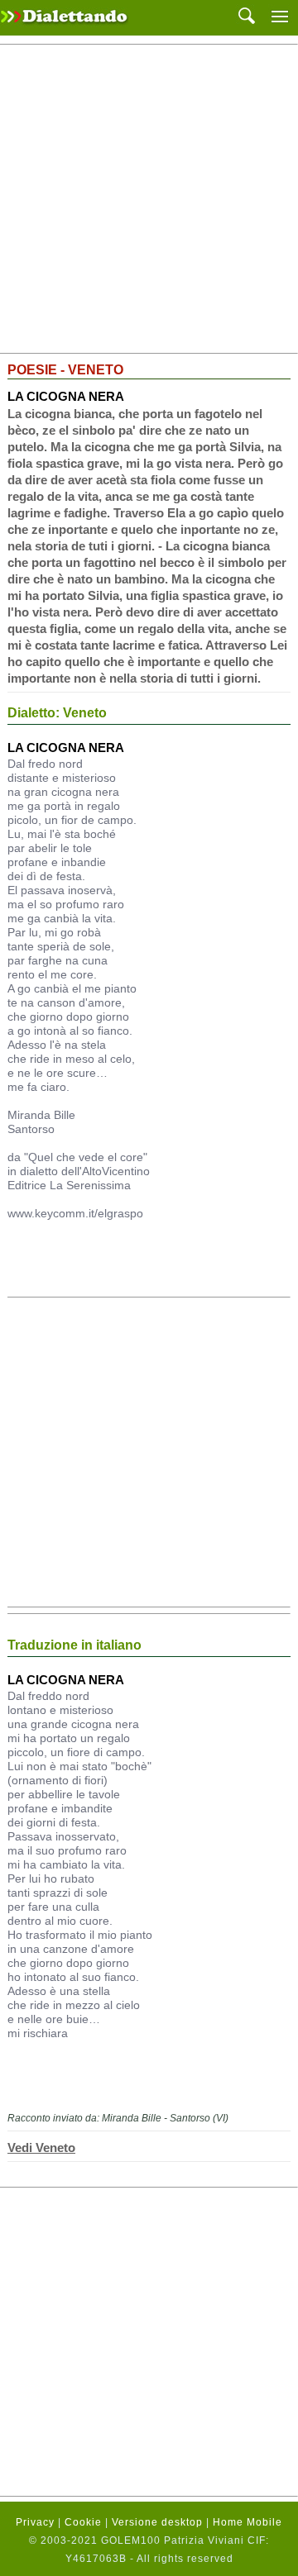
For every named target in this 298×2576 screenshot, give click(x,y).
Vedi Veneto (41, 2147)
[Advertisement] (149, 199)
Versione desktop (157, 2522)
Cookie (83, 2522)
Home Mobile (248, 2522)
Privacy (35, 2522)
